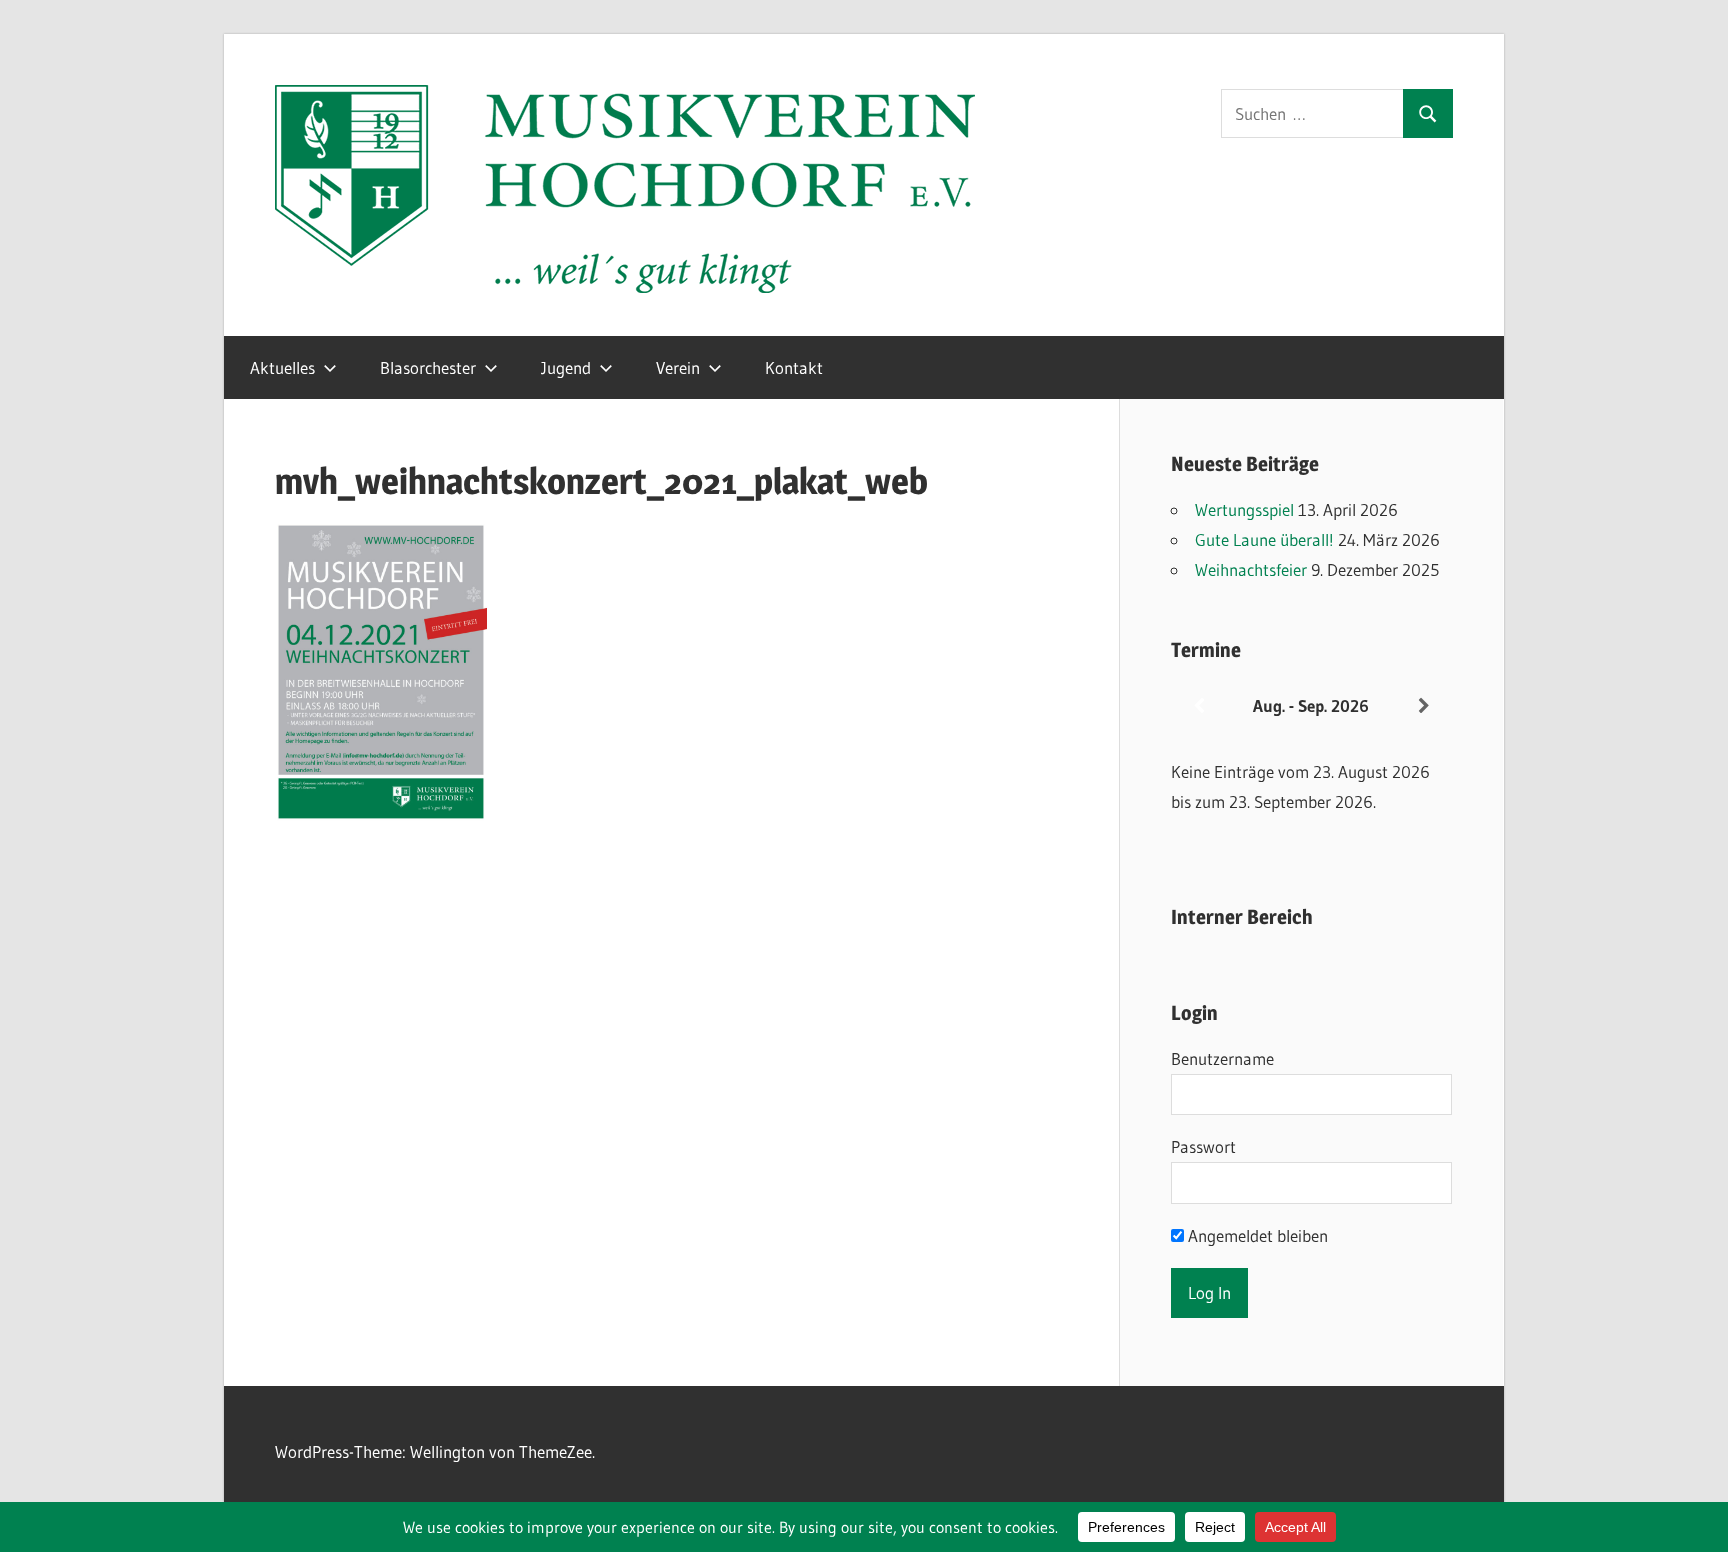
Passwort (1203, 1146)
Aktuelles (282, 367)
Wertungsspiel (1244, 509)
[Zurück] (1199, 706)
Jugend (566, 367)
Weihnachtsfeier (1251, 569)
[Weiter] (1424, 706)
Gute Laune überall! (1264, 539)
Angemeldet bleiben (1256, 1235)
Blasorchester (428, 367)
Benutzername (1222, 1058)
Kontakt (794, 367)
